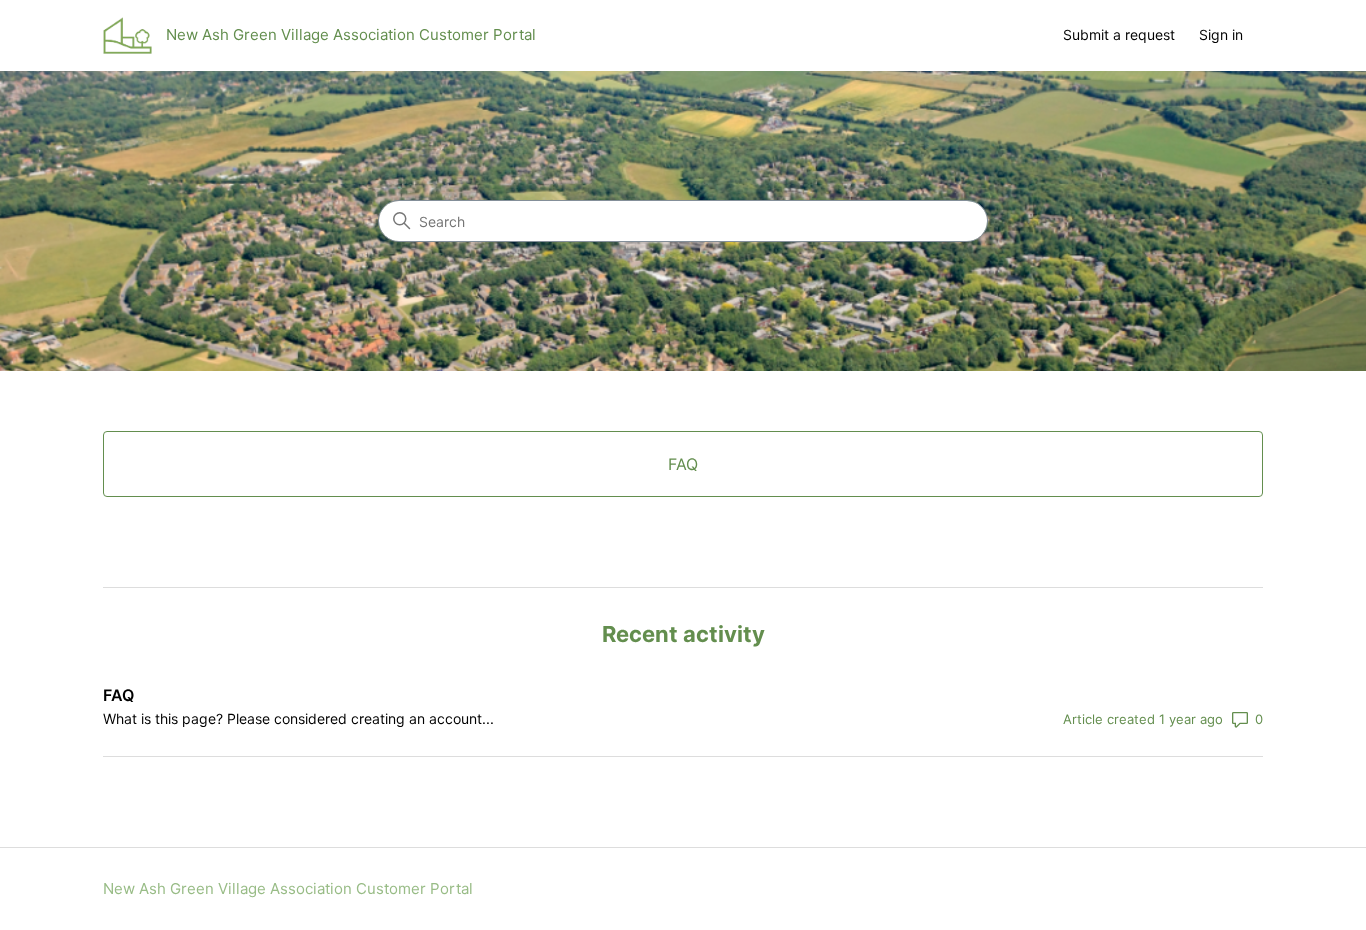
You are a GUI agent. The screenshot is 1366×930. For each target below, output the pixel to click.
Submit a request (1119, 34)
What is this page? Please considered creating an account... (298, 718)
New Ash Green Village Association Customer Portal (288, 888)
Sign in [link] (1221, 34)
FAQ (118, 695)
